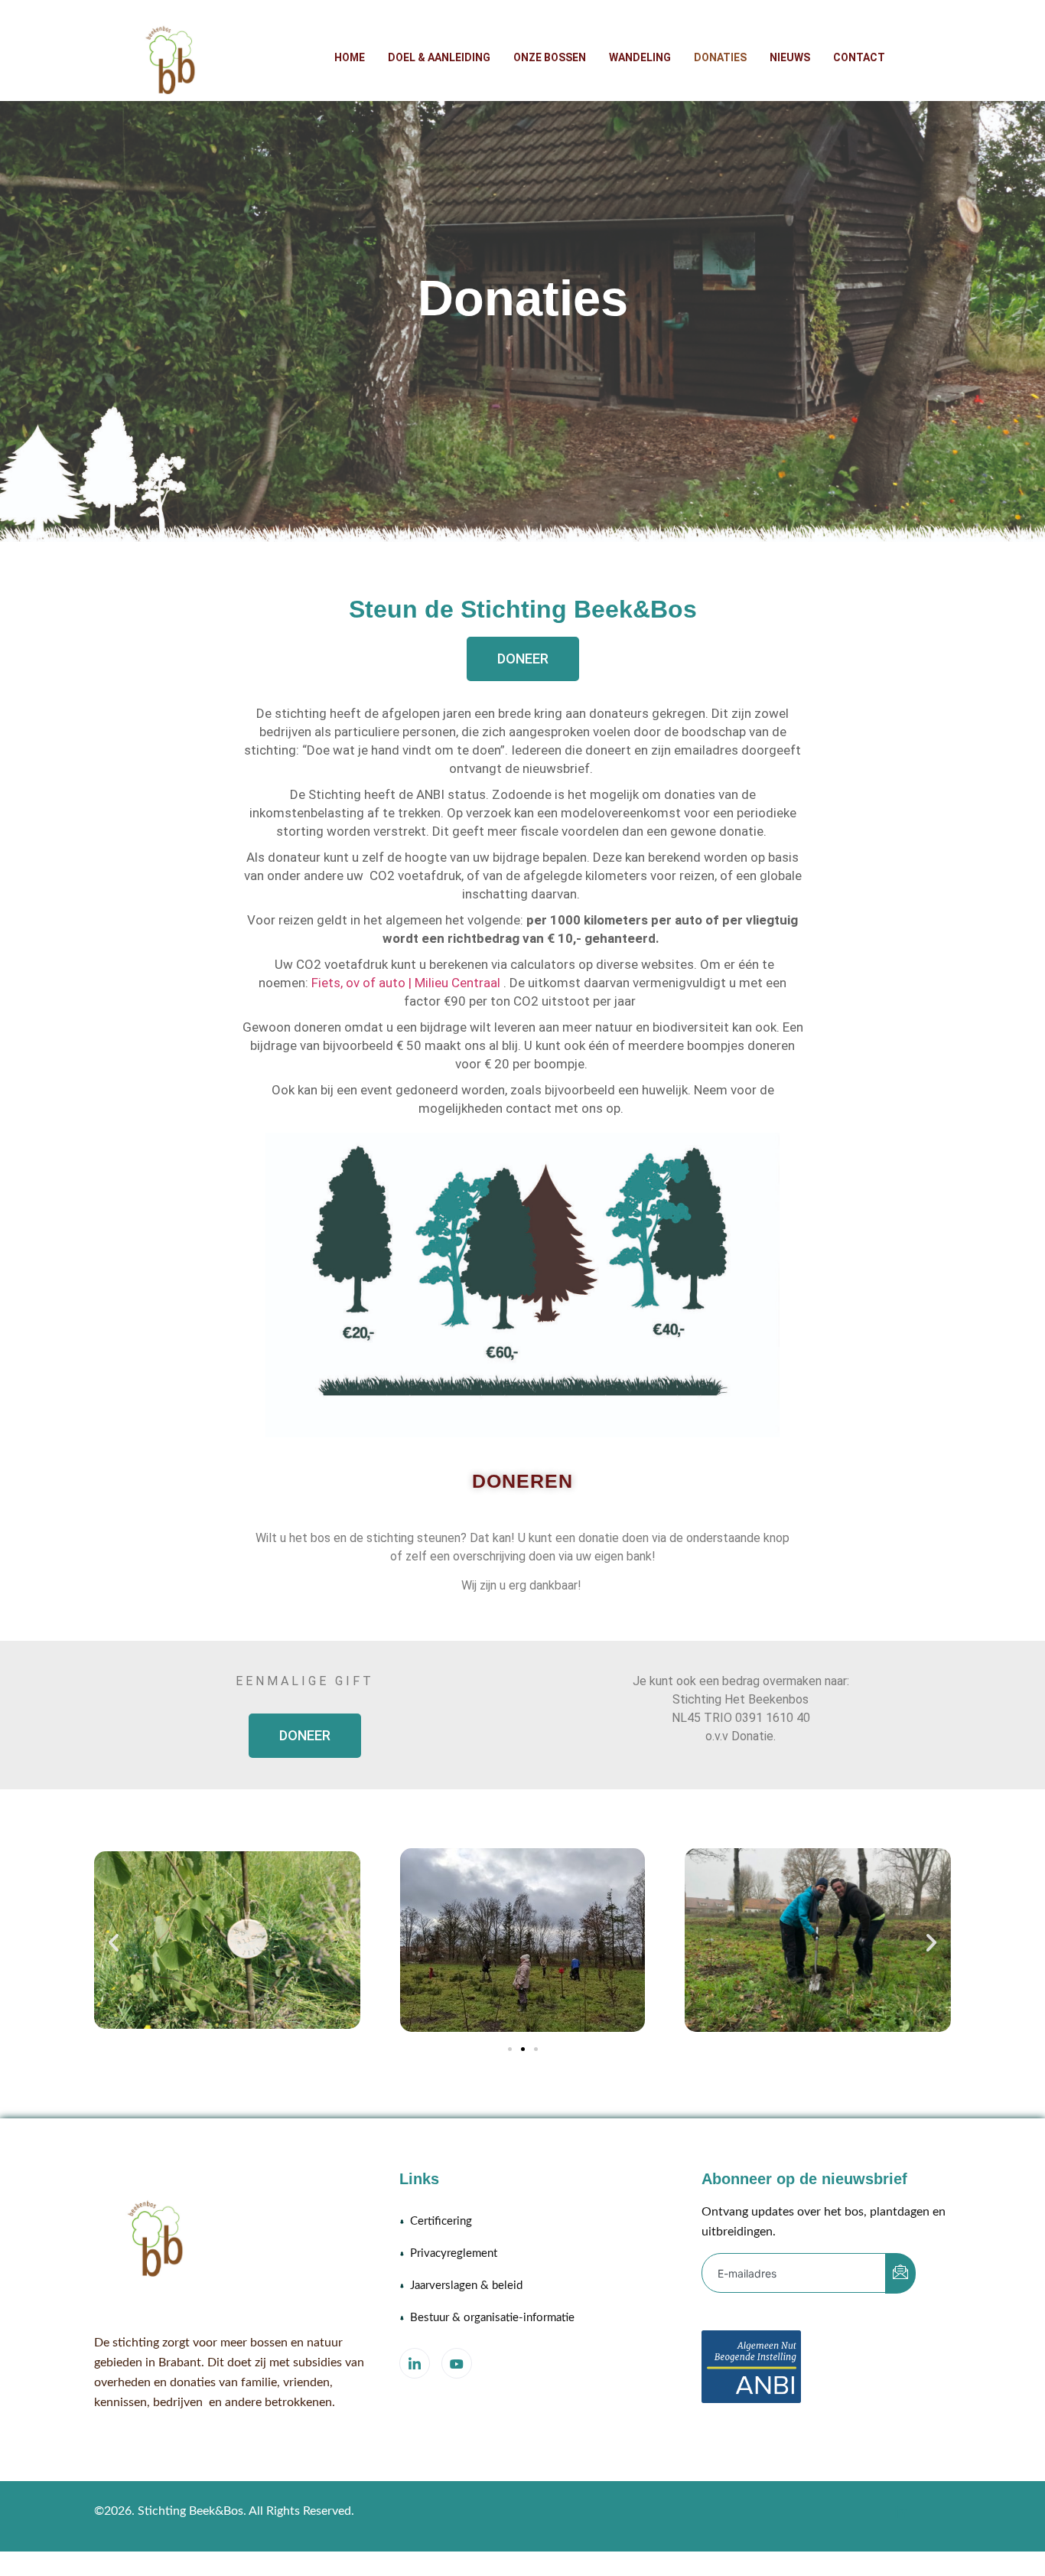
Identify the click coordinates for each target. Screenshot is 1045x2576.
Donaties (720, 57)
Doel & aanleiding (439, 57)
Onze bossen (550, 57)
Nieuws (790, 57)
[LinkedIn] (415, 2363)
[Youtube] (457, 2363)
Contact (859, 57)
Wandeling (640, 57)
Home (350, 57)
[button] (114, 1943)
